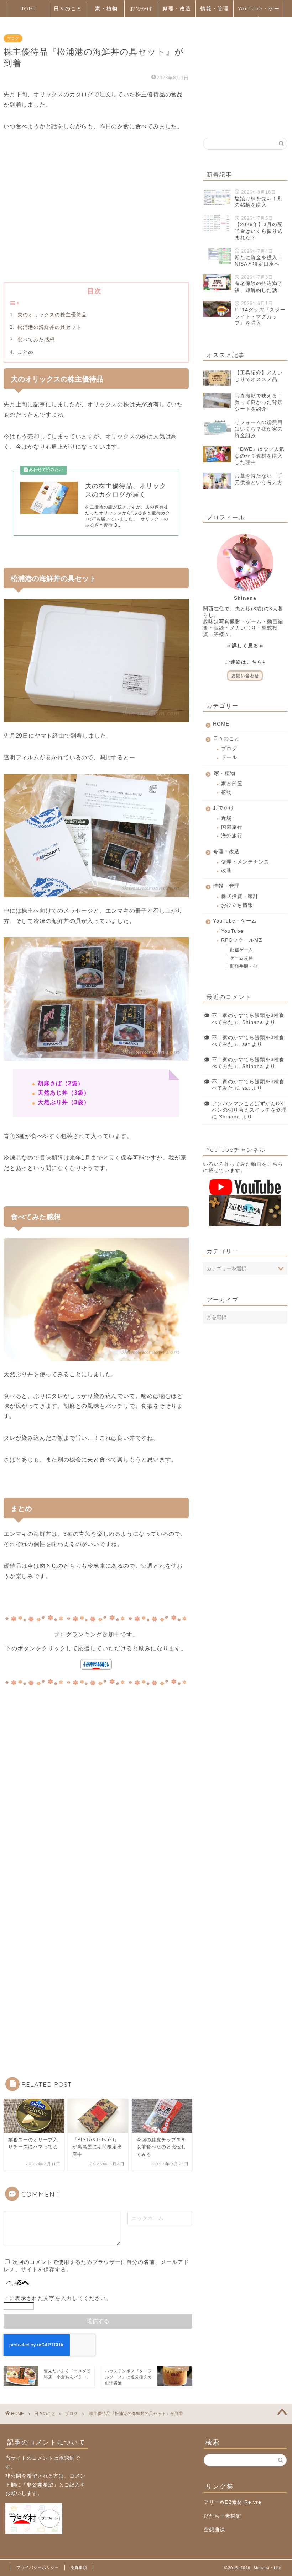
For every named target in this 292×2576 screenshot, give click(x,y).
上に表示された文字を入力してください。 (58, 2298)
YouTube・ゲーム (259, 11)
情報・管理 (215, 9)
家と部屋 (232, 784)
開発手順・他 (244, 966)
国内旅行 (232, 827)
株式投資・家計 (240, 896)
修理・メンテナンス (245, 862)
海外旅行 (232, 836)
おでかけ (141, 9)
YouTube (232, 931)
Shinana (253, 1022)
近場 (226, 818)
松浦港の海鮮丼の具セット (49, 327)
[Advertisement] (96, 218)
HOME (28, 9)
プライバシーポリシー (38, 2567)
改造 (226, 870)
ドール (229, 757)
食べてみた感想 (35, 340)
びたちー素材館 (222, 2516)
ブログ (13, 38)
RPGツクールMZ (242, 940)
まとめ (25, 352)
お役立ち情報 (237, 905)
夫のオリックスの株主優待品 (51, 315)
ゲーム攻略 (242, 958)
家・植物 (106, 9)
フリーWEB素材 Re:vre (233, 2502)
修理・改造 (177, 9)
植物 (226, 792)
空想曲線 (214, 2530)
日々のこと (68, 9)
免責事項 (79, 2567)
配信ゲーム (242, 950)
